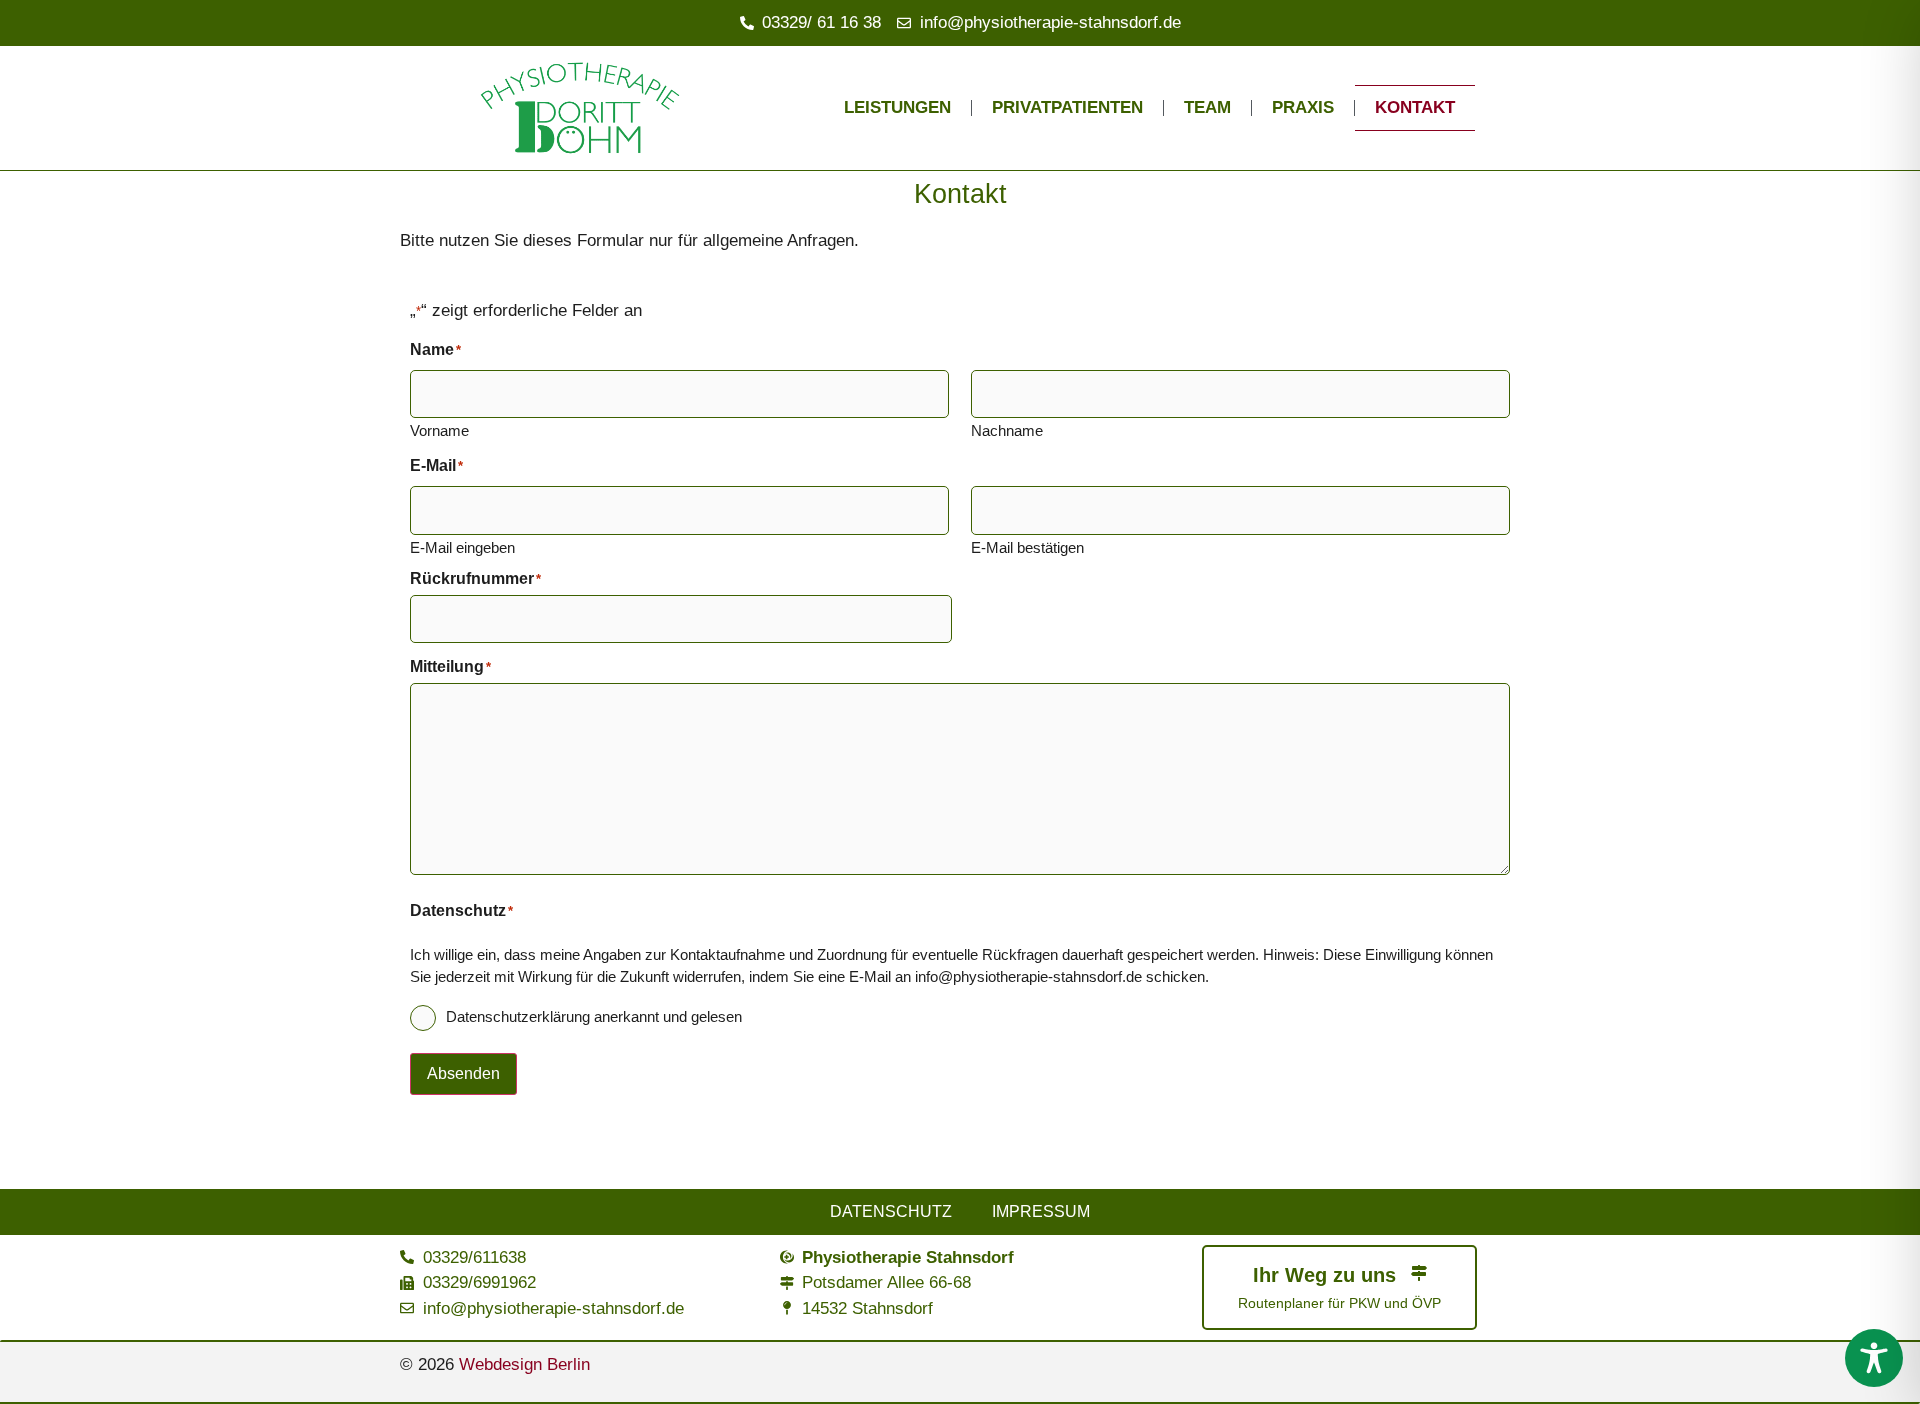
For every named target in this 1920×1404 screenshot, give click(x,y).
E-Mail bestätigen (1027, 547)
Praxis (1303, 107)
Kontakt (1415, 107)
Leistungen (897, 107)
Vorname (439, 430)
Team (1207, 107)
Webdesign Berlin (524, 1364)
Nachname (1007, 430)
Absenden (463, 1073)
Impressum (1041, 1211)
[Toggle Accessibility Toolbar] (1874, 1358)
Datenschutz (891, 1211)
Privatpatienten (1067, 107)
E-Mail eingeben (462, 547)
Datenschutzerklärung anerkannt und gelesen (594, 1016)
